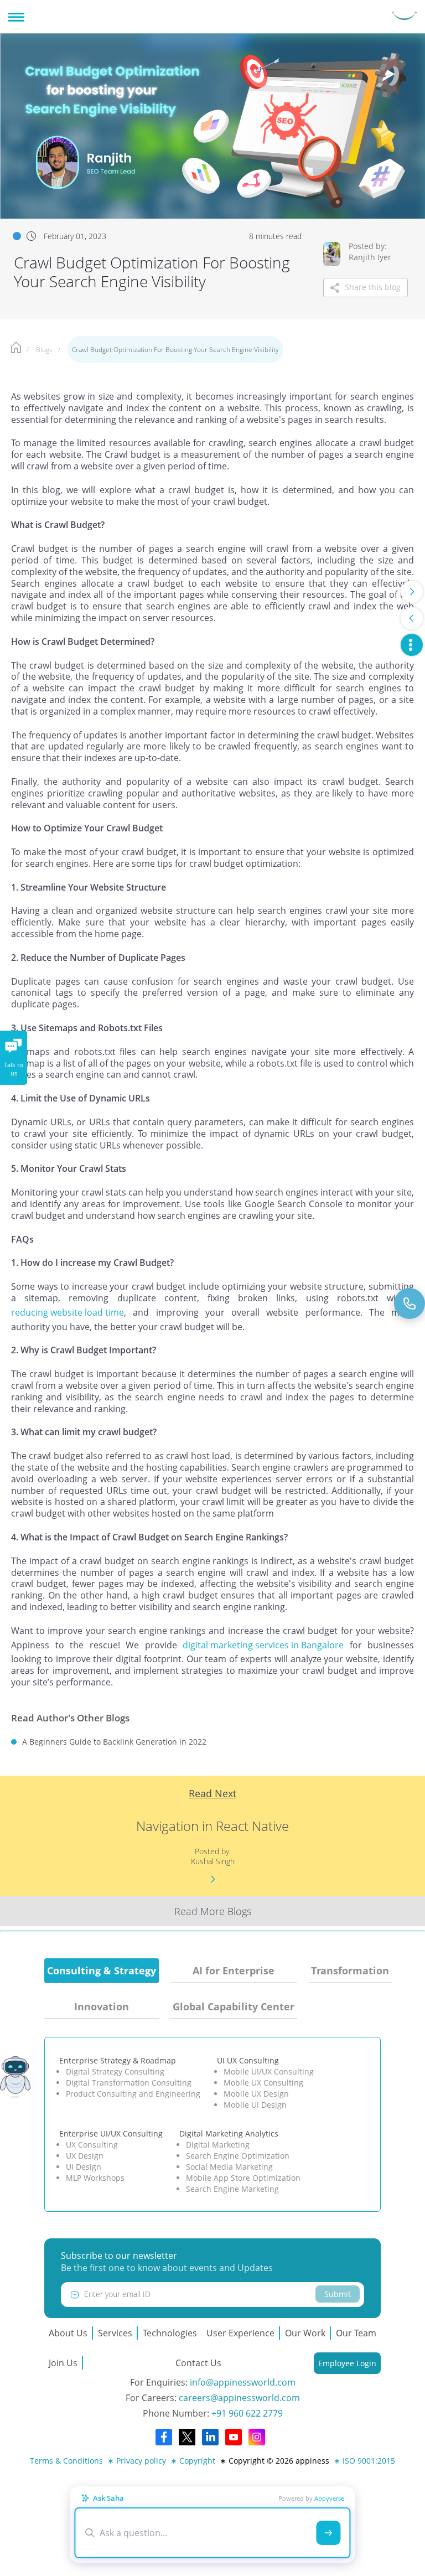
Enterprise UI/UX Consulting (111, 2133)
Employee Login (347, 2363)
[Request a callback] (410, 1303)
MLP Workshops (95, 2178)
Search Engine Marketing (232, 2189)
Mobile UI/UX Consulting (269, 2071)
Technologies (170, 2333)
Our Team (356, 2333)
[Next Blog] (412, 592)
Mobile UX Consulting (263, 2083)
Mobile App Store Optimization (243, 2178)
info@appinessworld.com (243, 2382)
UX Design (85, 2156)
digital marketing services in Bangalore (263, 1645)
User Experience (240, 2333)
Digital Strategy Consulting (115, 2071)
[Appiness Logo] (404, 17)
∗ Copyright (193, 2461)
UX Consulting (92, 2145)
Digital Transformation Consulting (129, 2083)
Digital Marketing (218, 2145)
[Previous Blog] (412, 618)
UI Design (84, 2167)
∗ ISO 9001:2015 (364, 2461)
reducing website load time (68, 1312)
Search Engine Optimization (238, 2156)
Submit (338, 2294)
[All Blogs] (412, 645)
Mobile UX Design (256, 2094)
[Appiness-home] (16, 349)
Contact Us (198, 2363)
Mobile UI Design (255, 2105)
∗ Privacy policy (137, 2461)
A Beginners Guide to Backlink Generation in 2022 (114, 1742)
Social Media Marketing (229, 2167)
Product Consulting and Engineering (133, 2094)
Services (115, 2333)
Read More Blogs (213, 1911)
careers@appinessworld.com (239, 2398)
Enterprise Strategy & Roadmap (118, 2060)
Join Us (63, 2363)
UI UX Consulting (248, 2060)
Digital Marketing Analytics (229, 2133)
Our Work (305, 2333)
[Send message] (329, 2533)
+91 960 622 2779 (247, 2413)
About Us (68, 2333)
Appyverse (329, 2498)
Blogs (44, 350)
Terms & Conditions (66, 2461)
